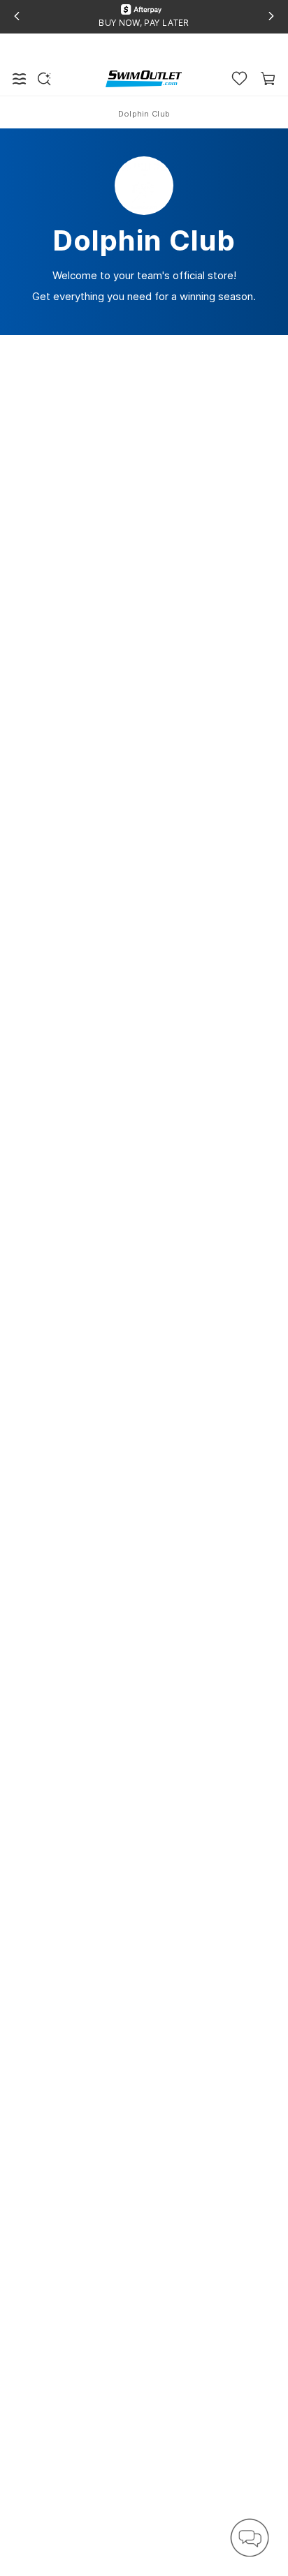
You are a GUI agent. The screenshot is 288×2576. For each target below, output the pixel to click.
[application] (250, 2538)
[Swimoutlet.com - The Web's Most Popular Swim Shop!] (144, 78)
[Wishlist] (239, 79)
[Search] (44, 79)
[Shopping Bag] (268, 79)
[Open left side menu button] (20, 79)
